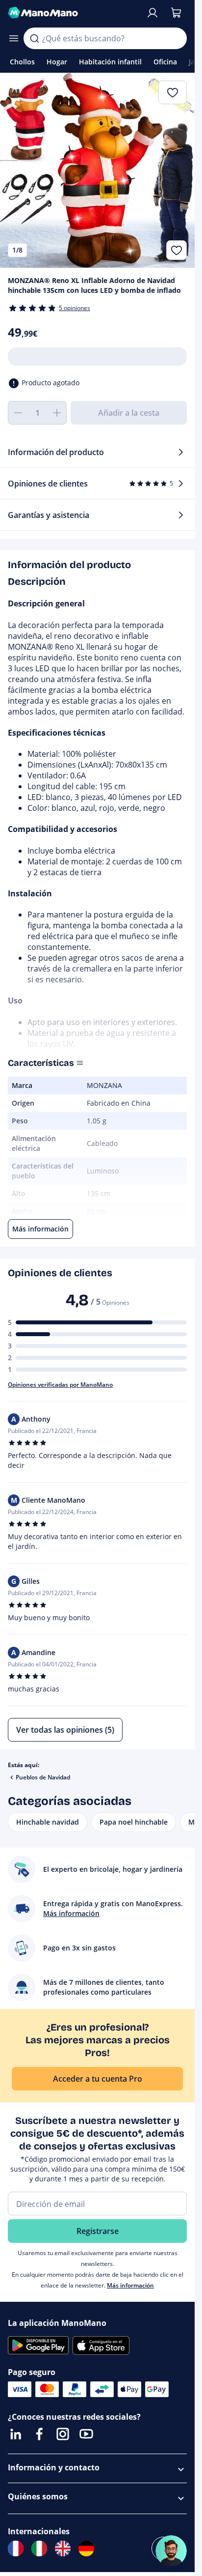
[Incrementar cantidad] (57, 413)
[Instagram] (63, 2434)
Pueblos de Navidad (43, 1777)
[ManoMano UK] (63, 2548)
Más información (130, 2285)
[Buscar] (34, 38)
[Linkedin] (16, 2434)
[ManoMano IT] (39, 2548)
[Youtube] (86, 2434)
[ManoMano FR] (16, 2548)
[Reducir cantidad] (18, 413)
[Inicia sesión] (152, 13)
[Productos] (14, 38)
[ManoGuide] (171, 2551)
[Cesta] (176, 13)
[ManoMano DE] (86, 2548)
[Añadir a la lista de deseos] (177, 250)
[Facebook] (39, 2434)
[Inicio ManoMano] (73, 13)
